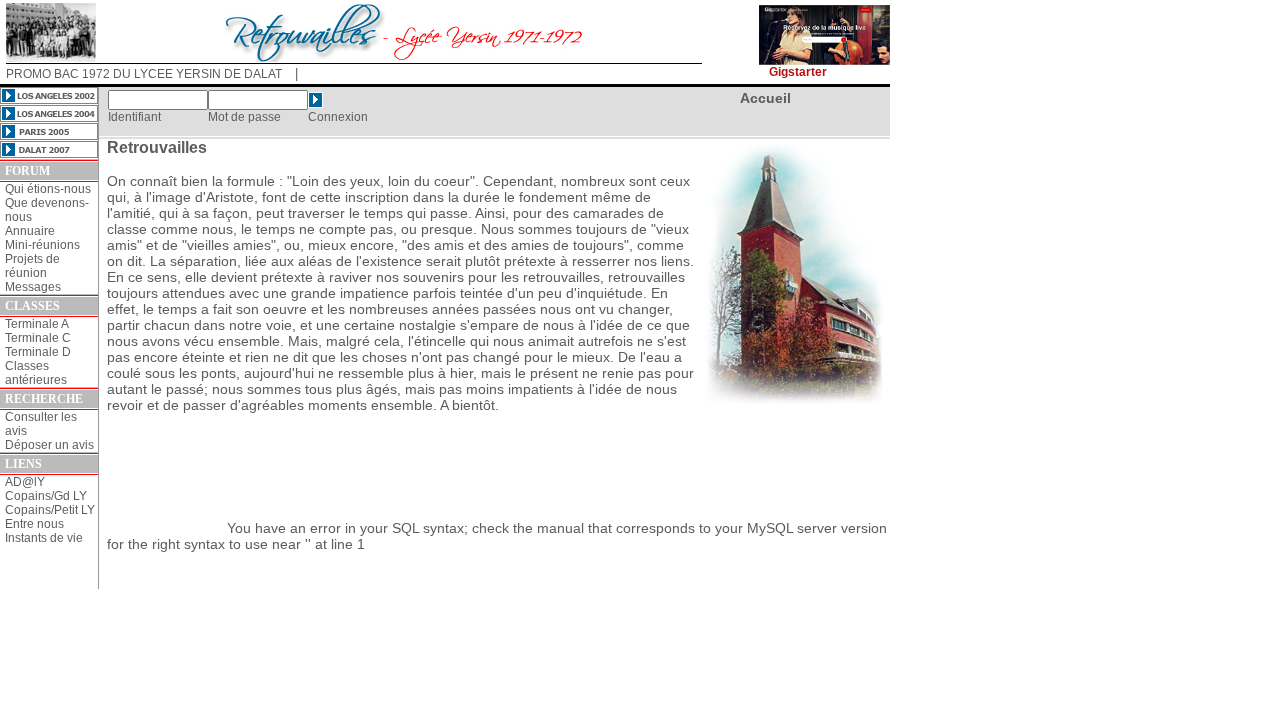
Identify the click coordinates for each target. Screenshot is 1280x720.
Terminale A (37, 324)
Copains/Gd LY (46, 496)
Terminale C (38, 338)
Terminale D (38, 352)
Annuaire (30, 231)
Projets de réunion (32, 266)
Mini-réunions (42, 245)
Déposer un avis (49, 445)
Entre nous (34, 524)
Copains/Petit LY (50, 510)
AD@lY (25, 482)
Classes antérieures (36, 373)
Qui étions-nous (48, 189)
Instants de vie (44, 538)
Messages (33, 287)
